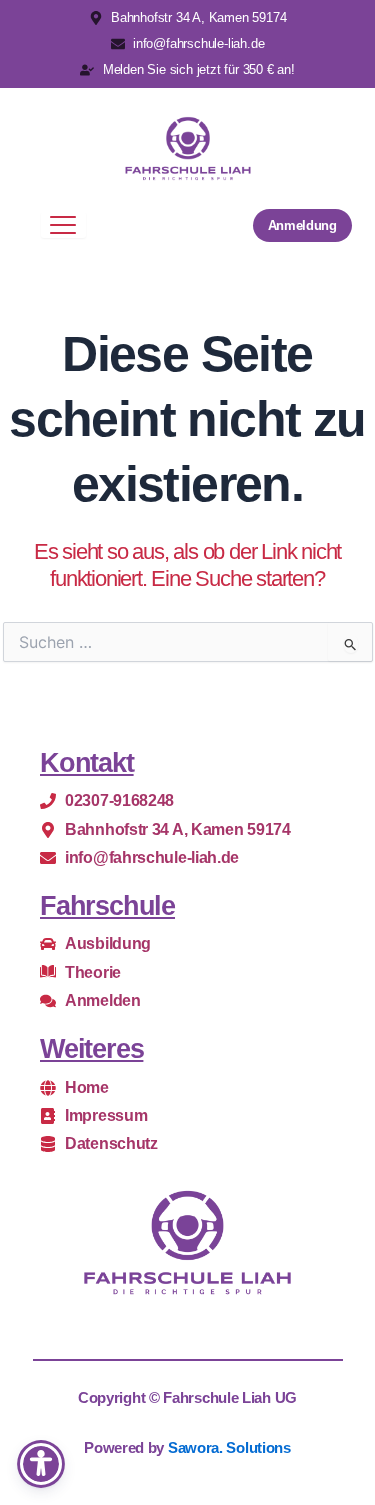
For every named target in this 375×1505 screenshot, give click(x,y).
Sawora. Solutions (229, 1448)
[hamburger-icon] (63, 225)
